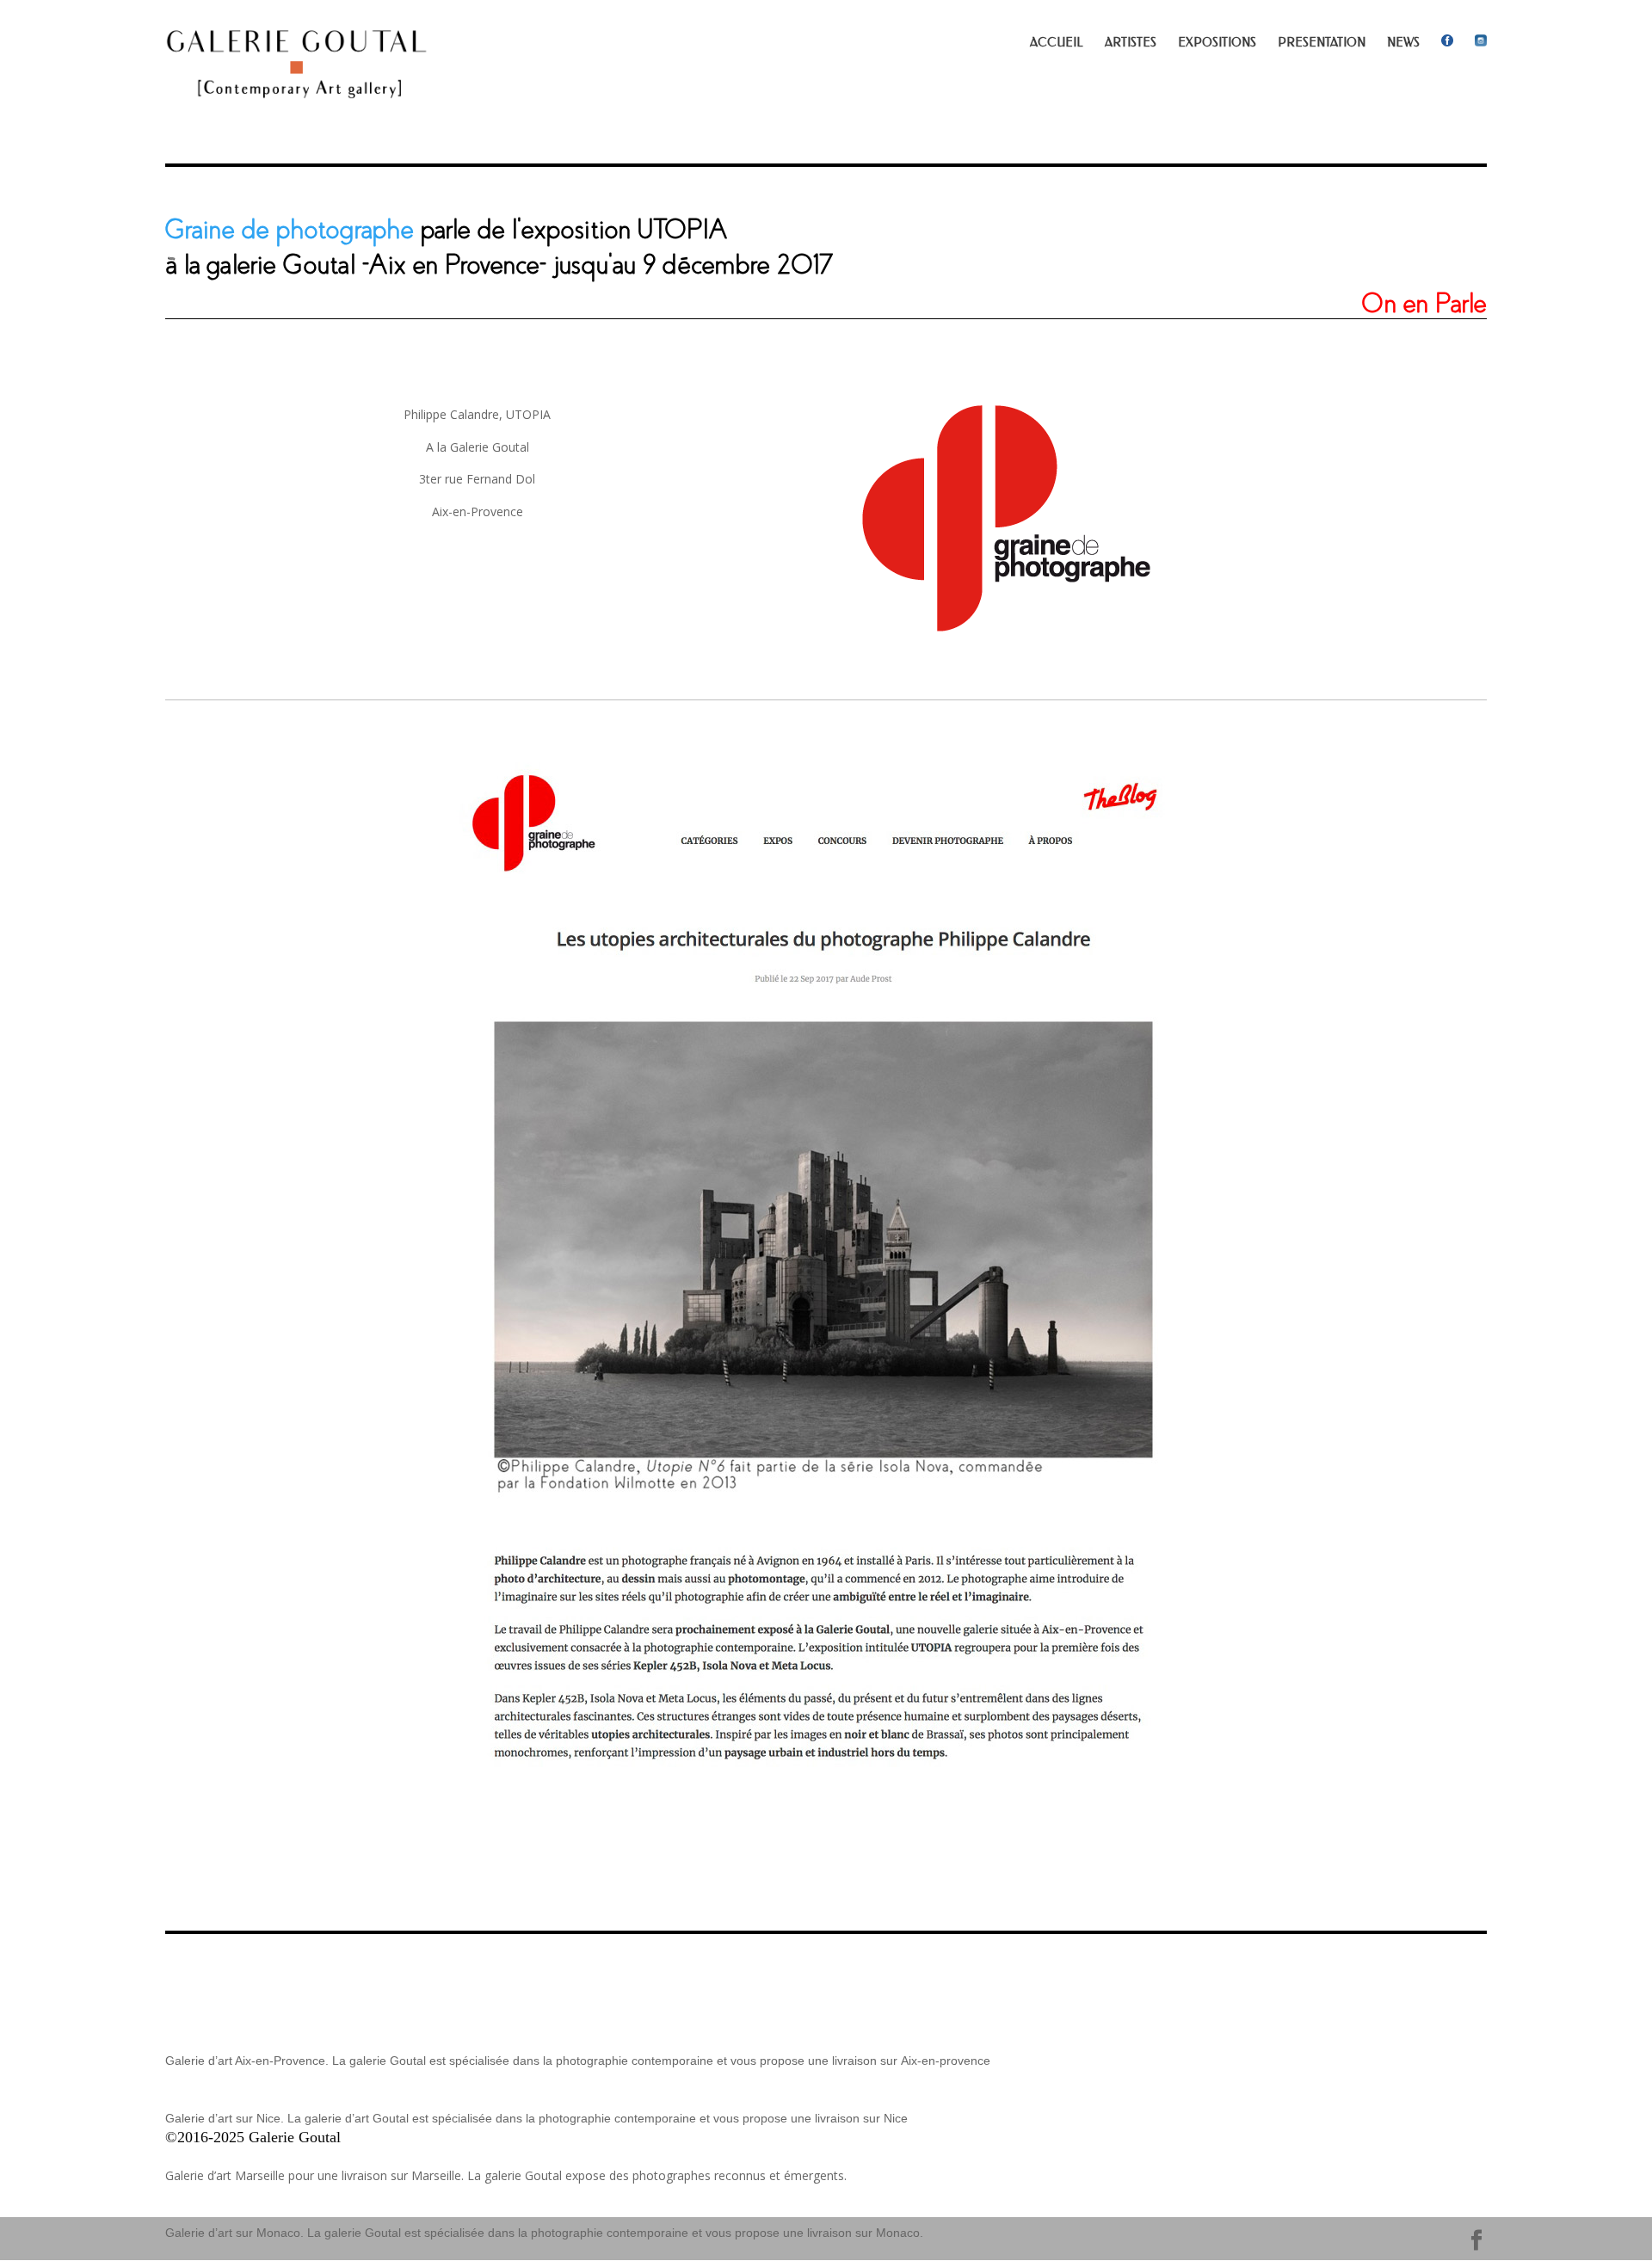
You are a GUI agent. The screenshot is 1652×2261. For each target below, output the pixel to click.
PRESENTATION (1322, 43)
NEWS (1403, 43)
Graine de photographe (290, 230)
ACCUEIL (1057, 43)
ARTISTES (1131, 43)
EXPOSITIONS (1217, 43)
